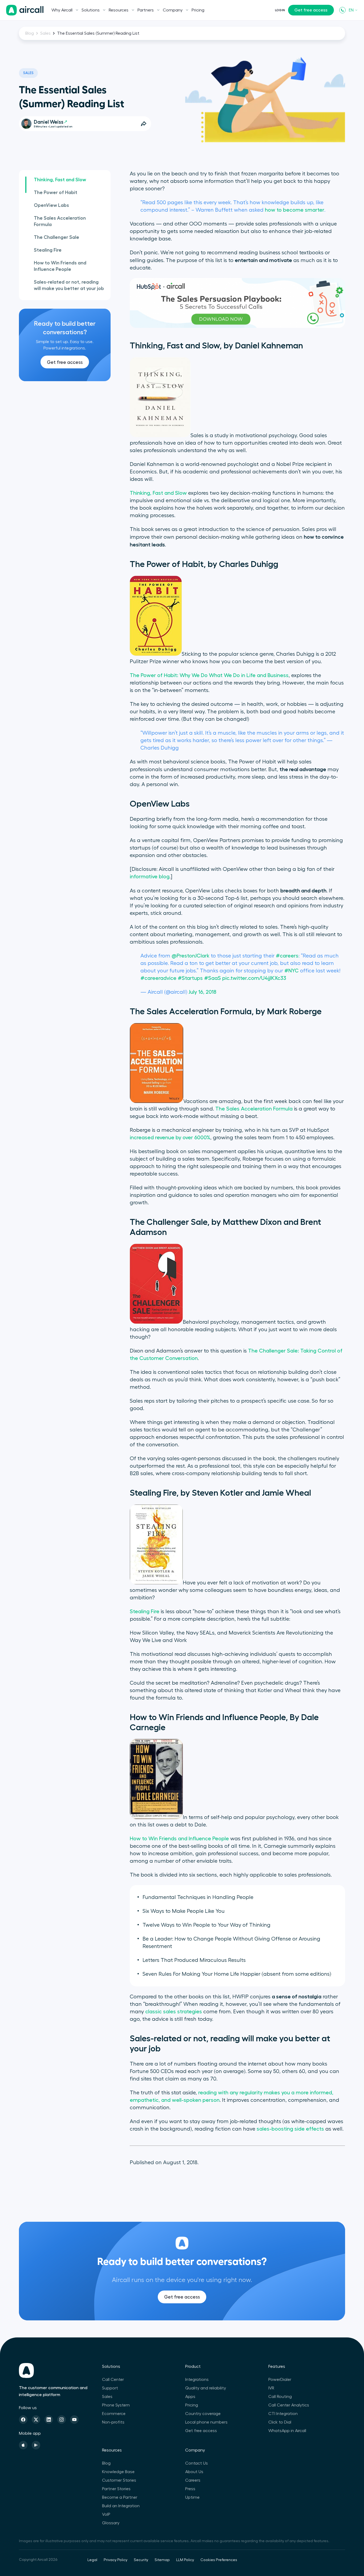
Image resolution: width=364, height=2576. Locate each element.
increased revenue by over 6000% (170, 1138)
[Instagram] (62, 2420)
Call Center (113, 2380)
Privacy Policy (116, 2560)
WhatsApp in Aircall (287, 2431)
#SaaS (213, 978)
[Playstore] (36, 2445)
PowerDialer (280, 2380)
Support (110, 2388)
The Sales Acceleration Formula (60, 221)
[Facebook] (23, 2420)
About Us (194, 2472)
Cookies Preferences (219, 2560)
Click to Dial (280, 2422)
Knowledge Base (118, 2472)
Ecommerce (114, 2414)
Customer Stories (119, 2480)
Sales (45, 33)
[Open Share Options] (144, 124)
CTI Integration (283, 2414)
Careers (193, 2480)
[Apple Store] (23, 2445)
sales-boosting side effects (290, 2129)
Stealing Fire (48, 250)
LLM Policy (185, 2560)
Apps (190, 2397)
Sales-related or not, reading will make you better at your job (69, 285)
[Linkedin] (49, 2420)
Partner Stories (116, 2489)
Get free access (311, 10)
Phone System (116, 2405)
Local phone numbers (206, 2422)
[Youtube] (74, 2420)
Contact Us (197, 2463)
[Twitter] (36, 2420)
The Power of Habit (56, 192)
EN (351, 10)
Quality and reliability (206, 2388)
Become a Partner (120, 2497)
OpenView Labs (51, 205)
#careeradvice (158, 978)
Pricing (198, 10)
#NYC (292, 971)
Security (141, 2560)
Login (280, 10)
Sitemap (162, 2560)
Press (190, 2489)
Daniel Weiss (49, 122)
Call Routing (280, 2397)
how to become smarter (295, 210)
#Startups (190, 978)
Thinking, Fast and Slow (60, 180)
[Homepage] (25, 10)
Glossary (111, 2523)
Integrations (197, 2380)
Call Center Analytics (289, 2405)
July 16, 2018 (203, 992)
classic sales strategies (174, 2012)
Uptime (192, 2497)
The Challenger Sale (56, 237)
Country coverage (203, 2414)
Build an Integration (121, 2506)
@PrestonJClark (191, 956)
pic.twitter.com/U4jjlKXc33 (254, 978)
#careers (287, 956)
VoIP (106, 2514)
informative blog (150, 877)
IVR (271, 2388)
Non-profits (113, 2422)
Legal (92, 2560)
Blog (30, 33)
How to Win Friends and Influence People (60, 266)
